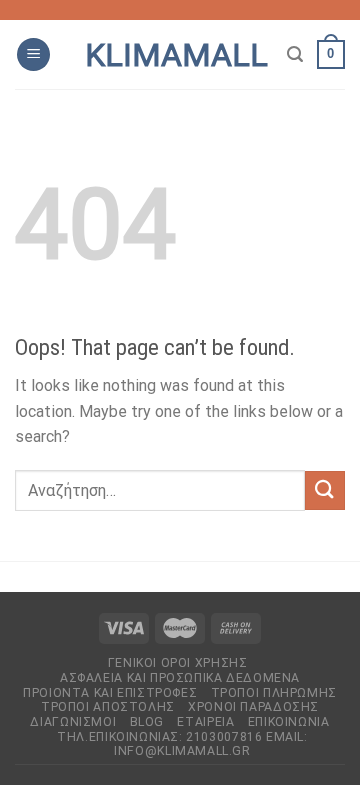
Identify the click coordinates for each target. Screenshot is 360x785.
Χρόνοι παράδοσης (253, 707)
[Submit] (325, 490)
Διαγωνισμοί (73, 722)
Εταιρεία (205, 722)
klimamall (176, 55)
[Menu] (33, 54)
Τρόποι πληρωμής (274, 693)
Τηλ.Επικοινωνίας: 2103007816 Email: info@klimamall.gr (182, 744)
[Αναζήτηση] (295, 54)
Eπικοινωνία (289, 722)
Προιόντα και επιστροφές (110, 693)
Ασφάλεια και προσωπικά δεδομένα (180, 678)
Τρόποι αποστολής (108, 707)
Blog (147, 722)
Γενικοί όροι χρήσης (178, 663)
